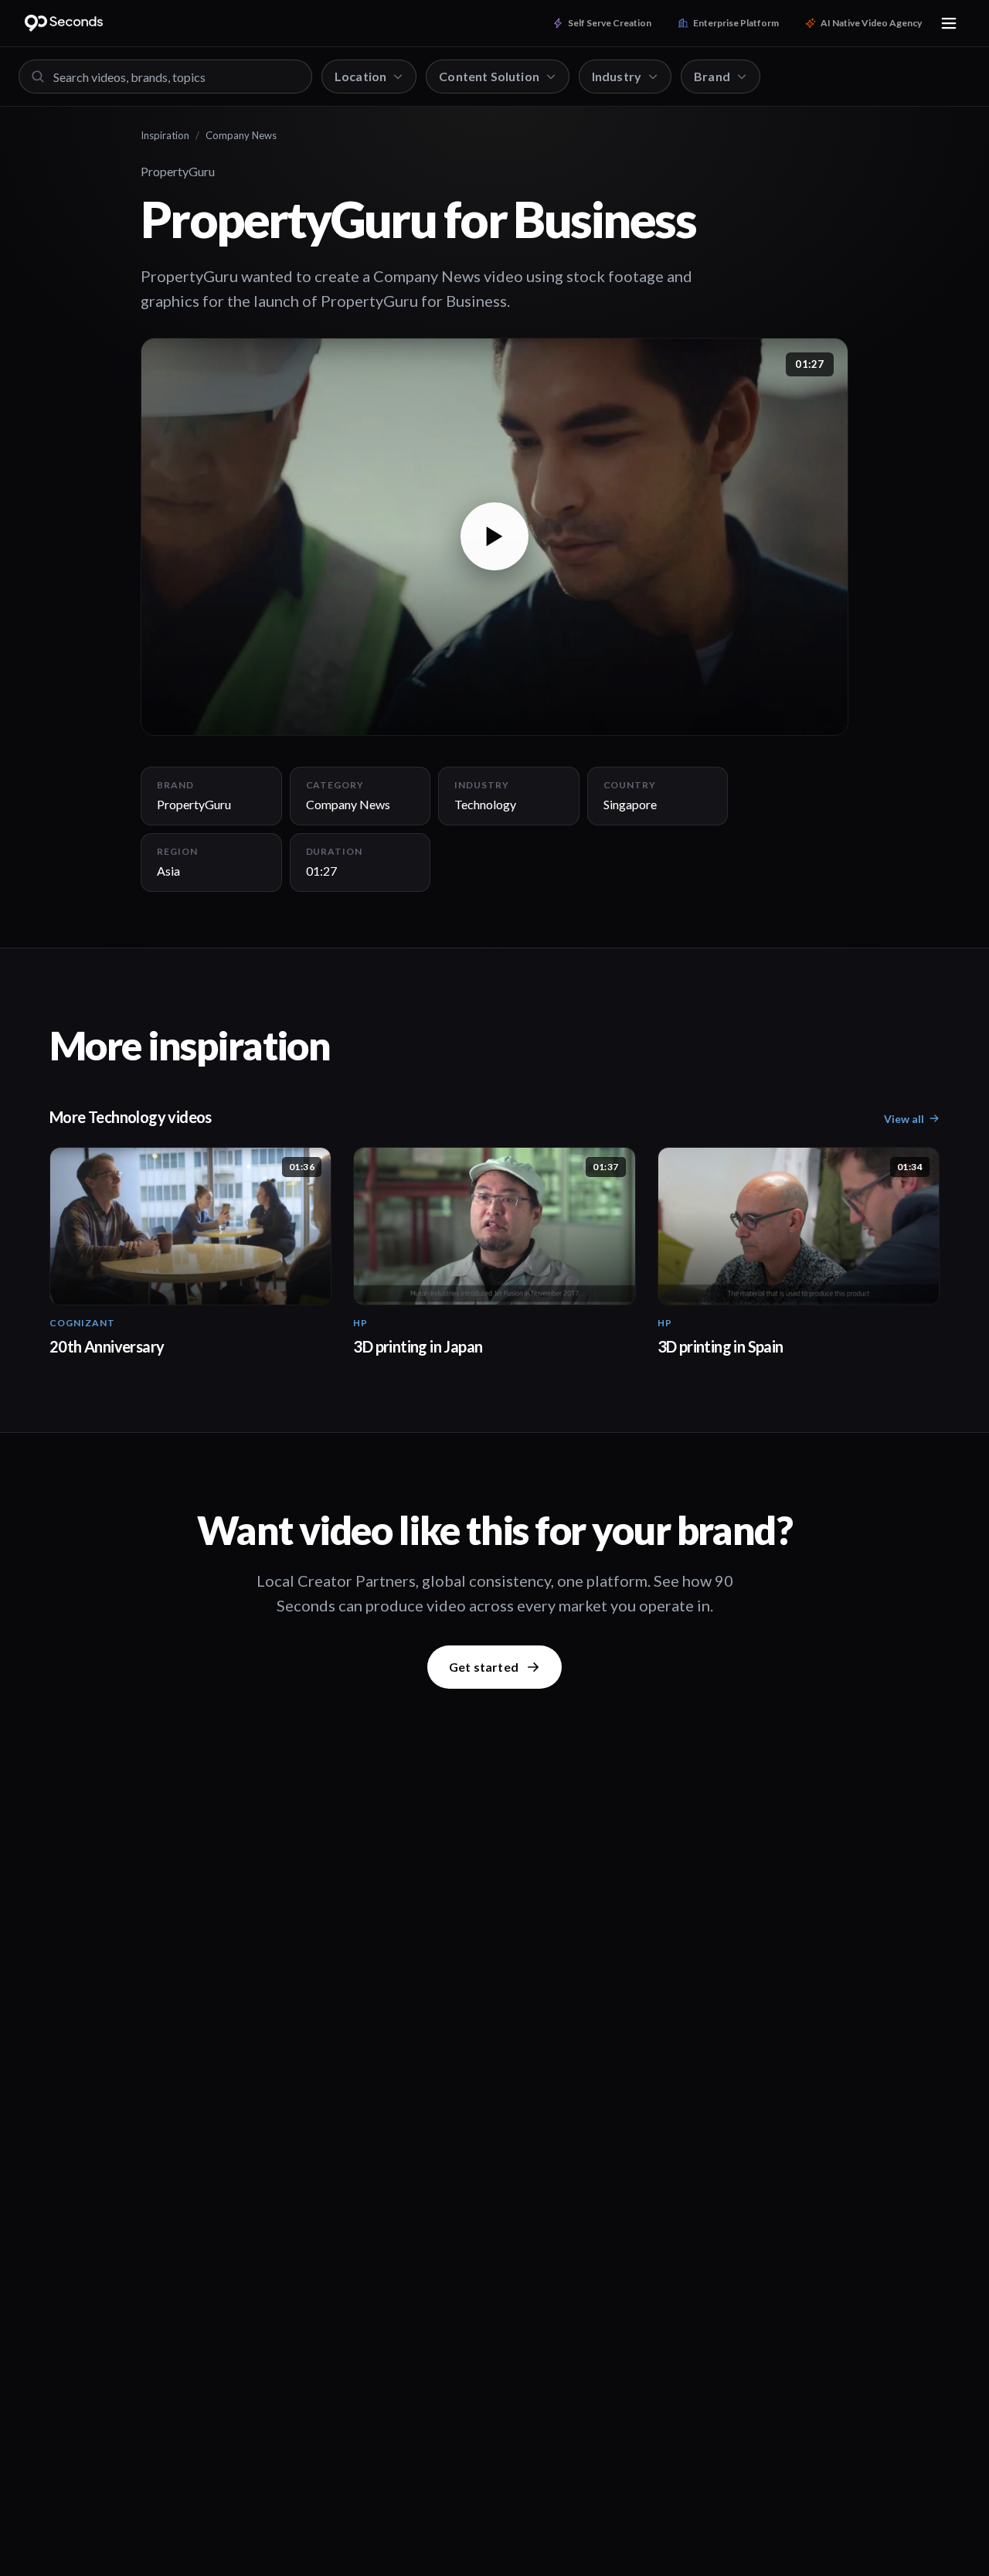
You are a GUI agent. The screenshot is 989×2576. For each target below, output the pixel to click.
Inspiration (165, 135)
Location (360, 76)
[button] (494, 537)
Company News (241, 135)
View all (904, 1119)
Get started (484, 1667)
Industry (617, 76)
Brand (712, 76)
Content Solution (489, 76)
